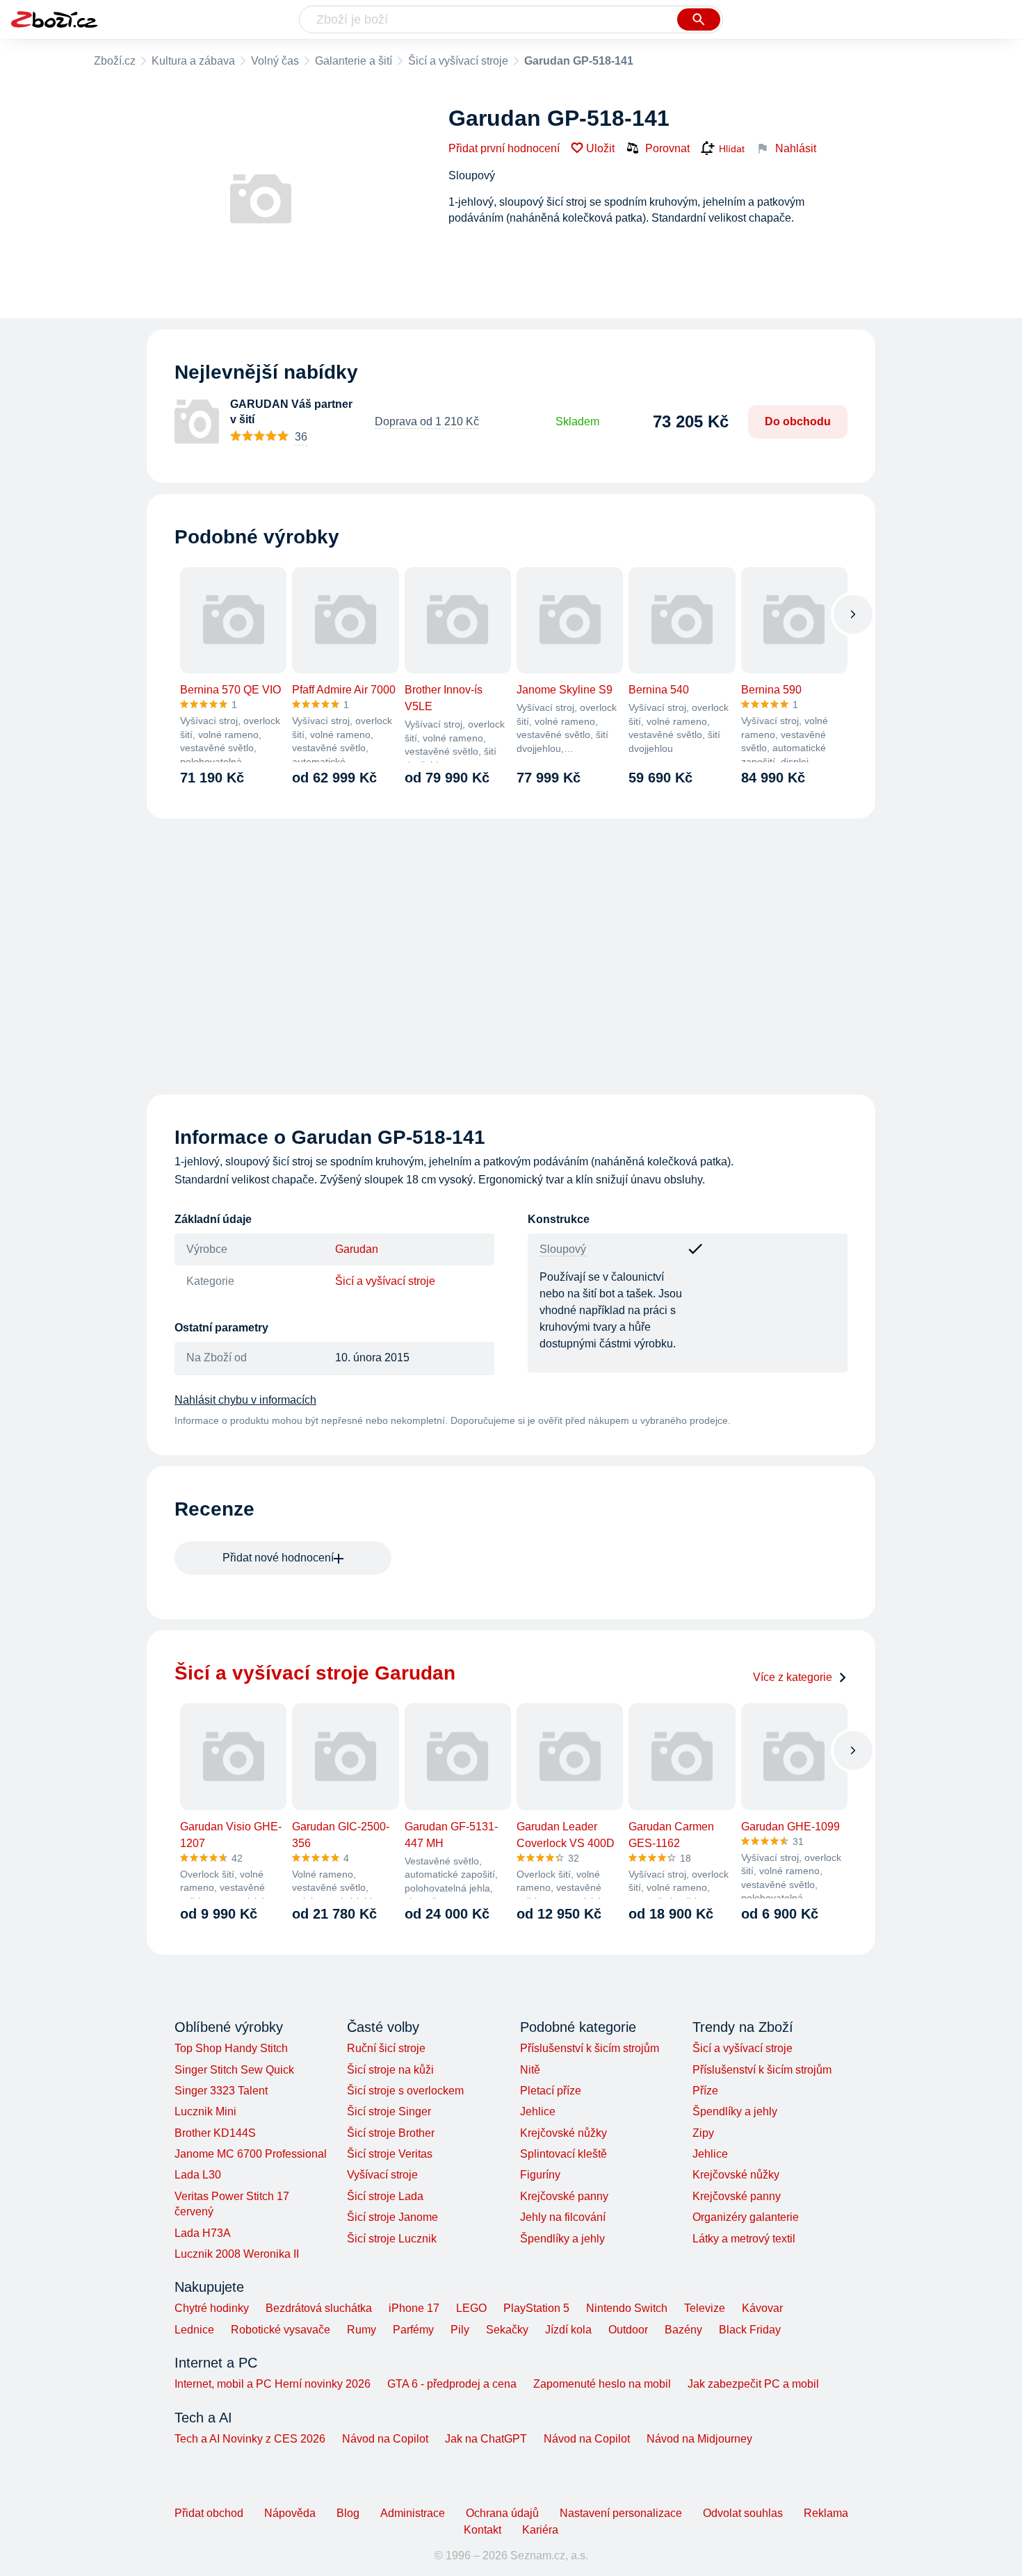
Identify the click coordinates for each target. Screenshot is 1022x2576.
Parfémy (413, 2330)
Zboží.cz (115, 61)
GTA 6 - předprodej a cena (452, 2384)
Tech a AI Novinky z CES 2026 (250, 2439)
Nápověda (290, 2513)
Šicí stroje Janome (392, 2217)
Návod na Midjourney (699, 2439)
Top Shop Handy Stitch (231, 2048)
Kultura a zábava (193, 61)
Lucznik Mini (205, 2111)
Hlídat (732, 149)
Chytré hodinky (212, 2308)
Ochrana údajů (502, 2513)
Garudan (357, 1249)
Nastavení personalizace (621, 2513)
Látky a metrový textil (744, 2239)
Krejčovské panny (564, 2196)
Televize (705, 2308)
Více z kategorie (793, 1677)
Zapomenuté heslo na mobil (602, 2384)
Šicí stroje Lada (385, 2196)
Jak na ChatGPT (486, 2439)
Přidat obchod (209, 2513)
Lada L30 (198, 2175)
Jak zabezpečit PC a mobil (753, 2384)
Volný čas (275, 61)
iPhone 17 (414, 2308)
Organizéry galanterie (746, 2217)
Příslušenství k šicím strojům (590, 2048)
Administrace (413, 2513)
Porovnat (667, 148)
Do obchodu (798, 421)
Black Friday (750, 2330)
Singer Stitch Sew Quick (234, 2070)
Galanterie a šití (354, 61)
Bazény (683, 2330)
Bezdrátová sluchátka (319, 2308)
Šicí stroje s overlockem (405, 2091)
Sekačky (507, 2330)
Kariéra (540, 2530)
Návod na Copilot (385, 2439)
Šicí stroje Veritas (390, 2154)
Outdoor (628, 2330)
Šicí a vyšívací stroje (458, 61)
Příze (705, 2091)
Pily (460, 2330)
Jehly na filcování (563, 2217)
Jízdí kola (568, 2330)
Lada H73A (203, 2233)
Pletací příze (551, 2091)
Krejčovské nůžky (563, 2133)
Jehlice (538, 2111)
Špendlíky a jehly (562, 2239)
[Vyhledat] (699, 19)
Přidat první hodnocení (504, 148)
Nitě (530, 2070)
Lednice (194, 2330)
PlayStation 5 (536, 2308)
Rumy (362, 2330)
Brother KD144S (215, 2133)
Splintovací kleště (563, 2154)
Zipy (703, 2133)
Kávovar (762, 2308)
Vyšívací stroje (382, 2175)
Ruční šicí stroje (386, 2048)
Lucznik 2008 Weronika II (237, 2254)
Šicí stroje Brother (391, 2133)
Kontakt (482, 2530)
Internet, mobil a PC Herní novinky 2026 (273, 2384)
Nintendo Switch (627, 2308)
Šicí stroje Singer (389, 2111)
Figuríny (540, 2175)
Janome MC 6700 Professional (251, 2154)
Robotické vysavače (281, 2330)
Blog (348, 2513)
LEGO (471, 2308)
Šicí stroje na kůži (390, 2070)
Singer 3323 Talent (221, 2091)
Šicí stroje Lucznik (392, 2239)
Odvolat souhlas (743, 2513)
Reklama (826, 2513)
